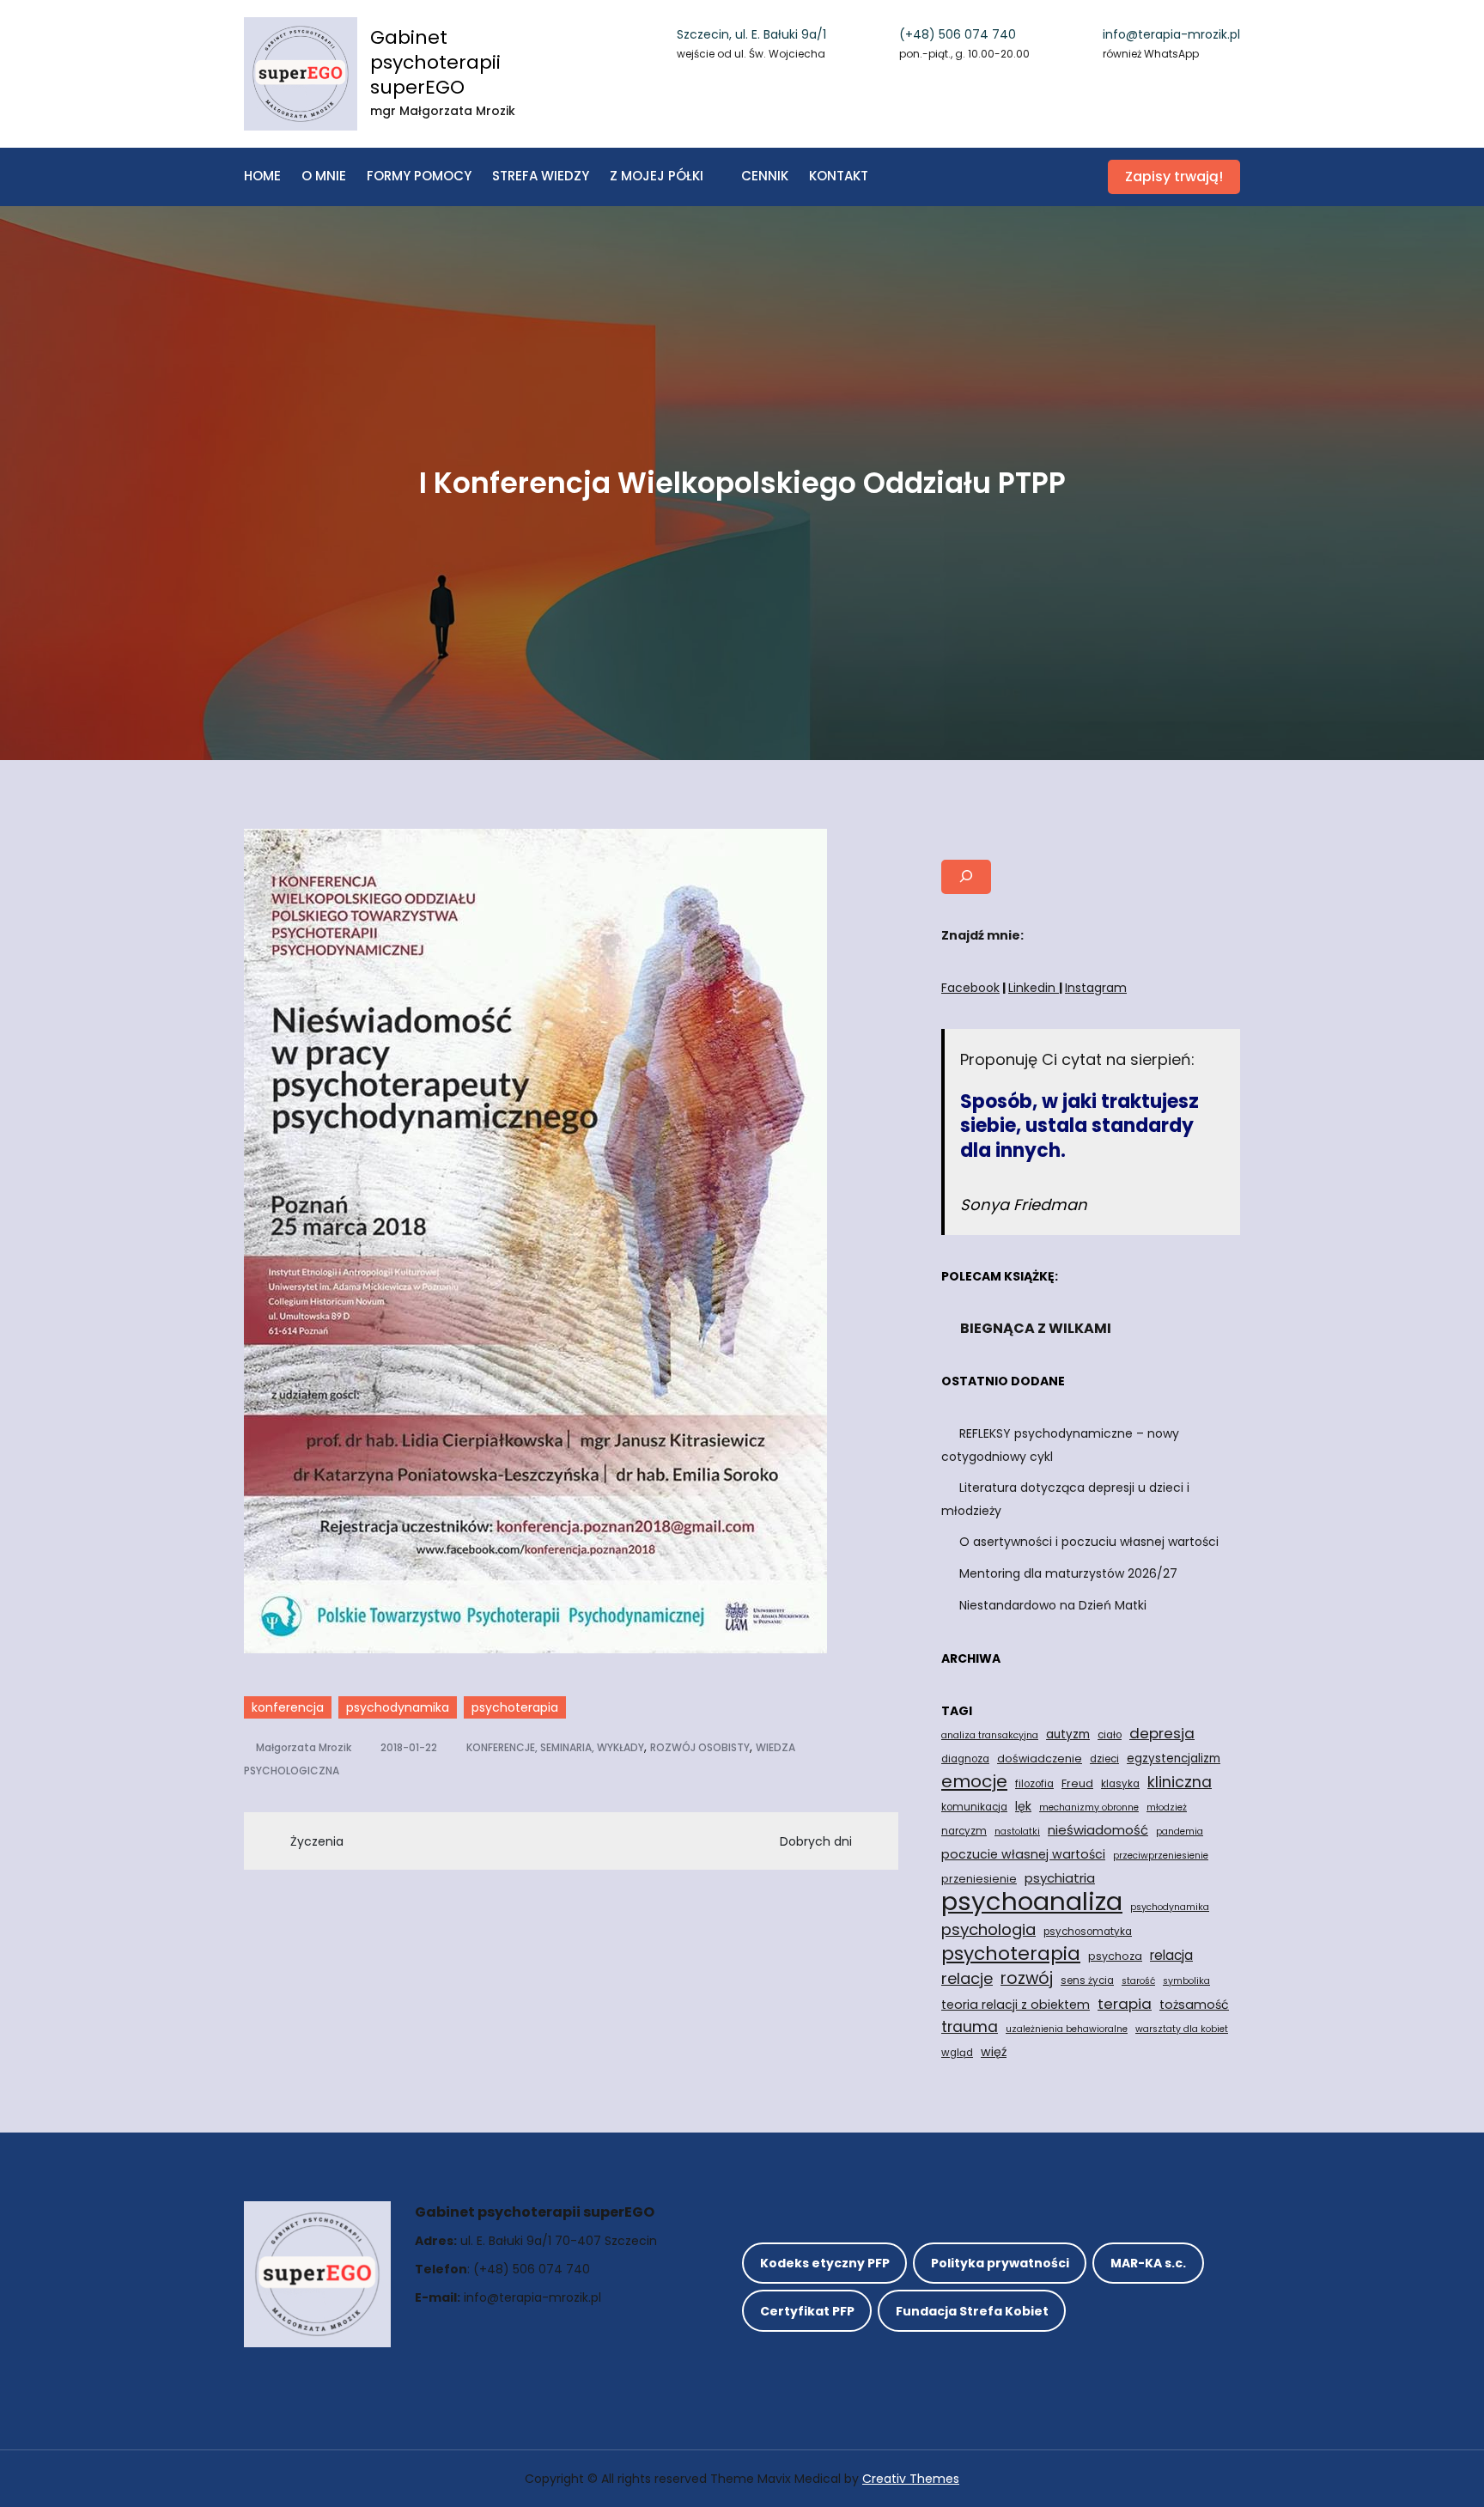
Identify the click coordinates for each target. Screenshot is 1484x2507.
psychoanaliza (1032, 1902)
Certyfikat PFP (807, 2311)
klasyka (1120, 1784)
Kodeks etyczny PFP (825, 2263)
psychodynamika (398, 1707)
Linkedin (1034, 988)
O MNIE (324, 176)
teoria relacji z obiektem (1016, 2005)
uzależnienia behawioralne (1067, 2029)
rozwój (1027, 1979)
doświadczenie (1040, 1759)
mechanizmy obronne (1089, 1807)
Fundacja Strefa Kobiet (972, 2311)
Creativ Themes (911, 2479)
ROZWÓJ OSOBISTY (700, 1747)
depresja (1162, 1733)
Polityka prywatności (1000, 2263)
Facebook (970, 988)
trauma (970, 2026)
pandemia (1180, 1832)
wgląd (957, 2053)
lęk (1023, 1806)
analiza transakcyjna (990, 1735)
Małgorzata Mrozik (304, 1747)
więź (994, 2052)
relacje (967, 1978)
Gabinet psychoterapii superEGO (435, 62)
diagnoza (965, 1759)
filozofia (1034, 1784)
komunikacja (974, 1807)
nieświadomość (1098, 1830)
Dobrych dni (816, 1841)
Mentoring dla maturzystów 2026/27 (1068, 1573)
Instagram (1096, 988)
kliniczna (1180, 1782)
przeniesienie (979, 1879)
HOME (262, 176)
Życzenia (317, 1841)
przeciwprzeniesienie (1161, 1856)
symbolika (1186, 1981)
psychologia (988, 1929)
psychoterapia (515, 1707)
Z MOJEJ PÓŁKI (657, 176)
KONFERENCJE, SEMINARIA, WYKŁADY (555, 1747)
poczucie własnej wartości (1023, 1854)
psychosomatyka (1088, 1932)
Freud (1077, 1783)
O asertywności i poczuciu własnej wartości (1089, 1542)
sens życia (1087, 1981)
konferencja (288, 1707)
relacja (1171, 1955)
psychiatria (1060, 1878)
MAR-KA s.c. (1148, 2263)
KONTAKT (839, 176)
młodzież (1167, 1807)
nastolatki (1017, 1832)
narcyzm (964, 1831)
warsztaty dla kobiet (1182, 2029)
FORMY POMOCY (419, 176)
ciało (1110, 1735)
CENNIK (765, 176)
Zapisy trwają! (1174, 176)
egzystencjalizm (1174, 1759)
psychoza (1115, 1956)
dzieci (1104, 1759)
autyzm (1068, 1734)
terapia (1125, 2004)
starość (1138, 1981)
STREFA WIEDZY (541, 176)
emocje (974, 1781)
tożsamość (1194, 2005)
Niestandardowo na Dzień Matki (1053, 1605)
